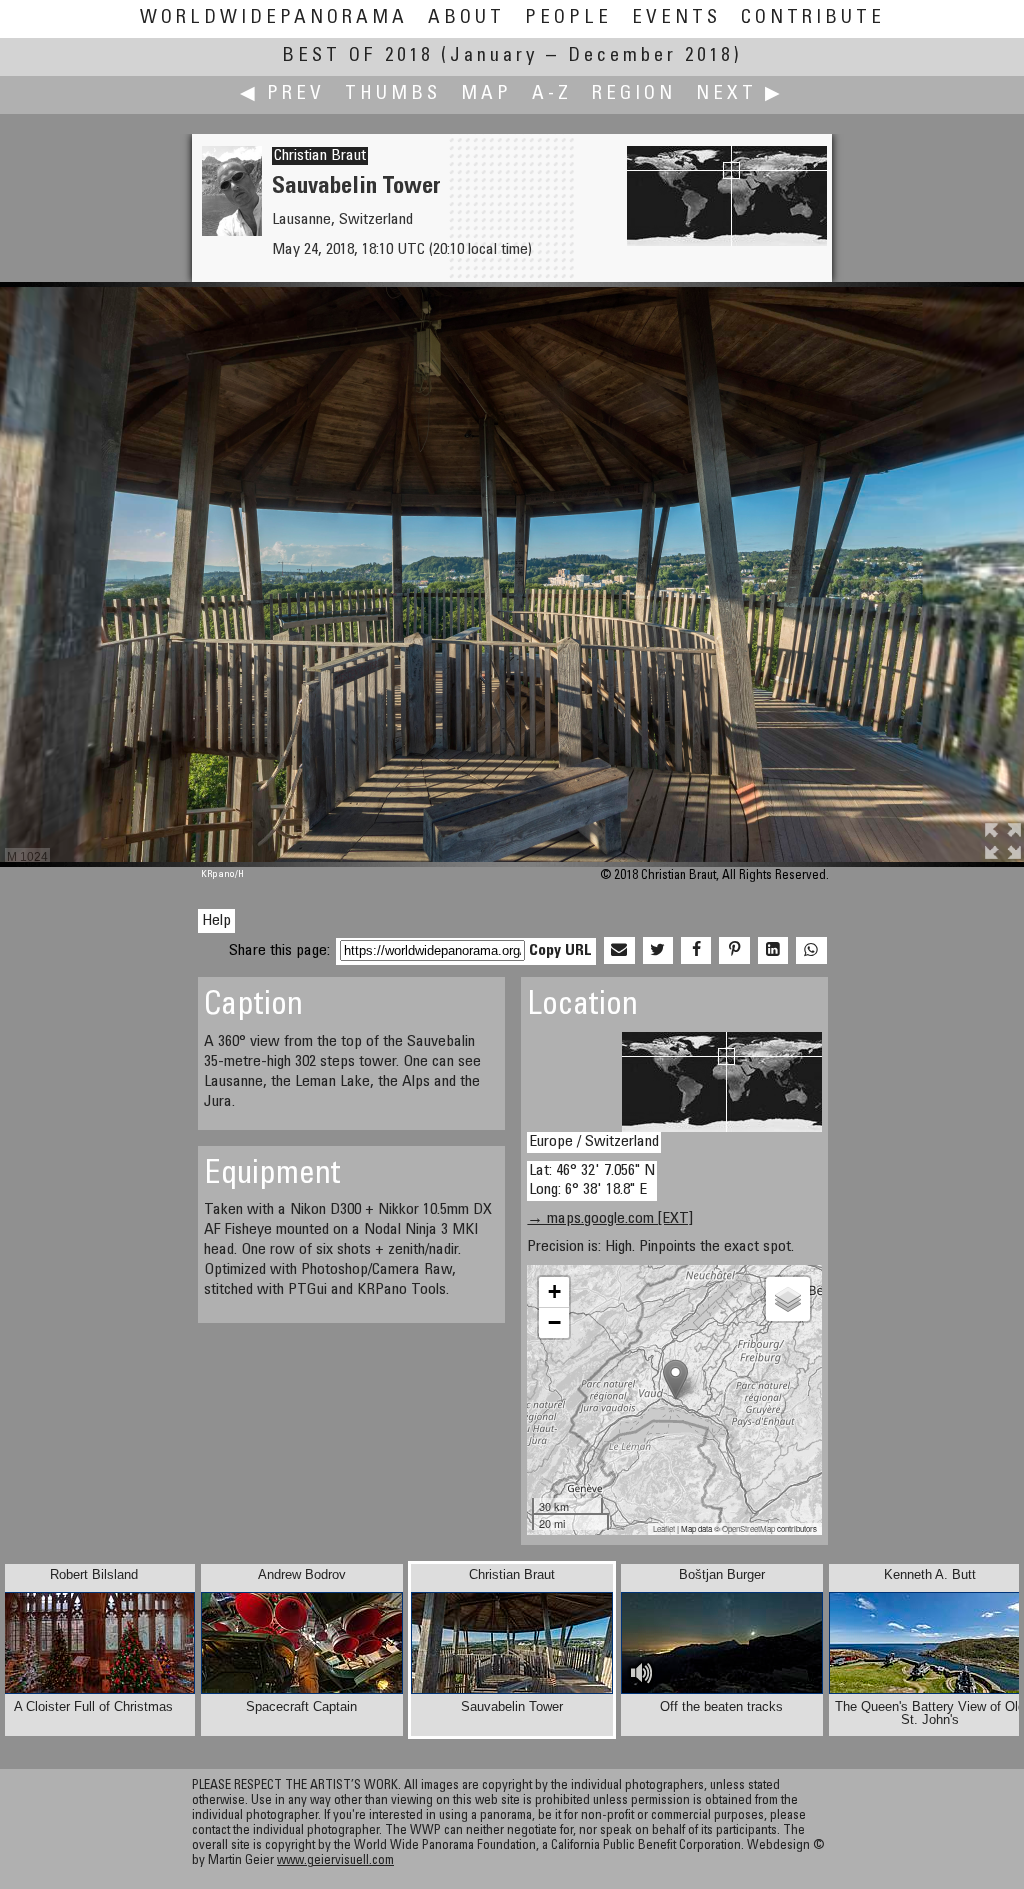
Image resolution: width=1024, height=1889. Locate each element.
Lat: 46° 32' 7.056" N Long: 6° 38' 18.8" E (592, 1180)
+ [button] (554, 1291)
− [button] (554, 1322)
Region (634, 94)
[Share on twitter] (658, 951)
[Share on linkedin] (773, 951)
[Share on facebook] (696, 951)
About (466, 18)
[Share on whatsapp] (811, 951)
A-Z (552, 94)
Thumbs (393, 94)
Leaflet (664, 1528)
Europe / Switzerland (594, 1142)
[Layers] (788, 1299)
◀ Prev (282, 94)
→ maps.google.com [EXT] (610, 1219)
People (568, 18)
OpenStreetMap (748, 1528)
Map (486, 94)
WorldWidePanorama (274, 18)
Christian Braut (320, 156)
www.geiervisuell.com (335, 1861)
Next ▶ (740, 94)
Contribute (813, 18)
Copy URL (560, 951)
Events (676, 18)
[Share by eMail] (619, 951)
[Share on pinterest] (734, 951)
